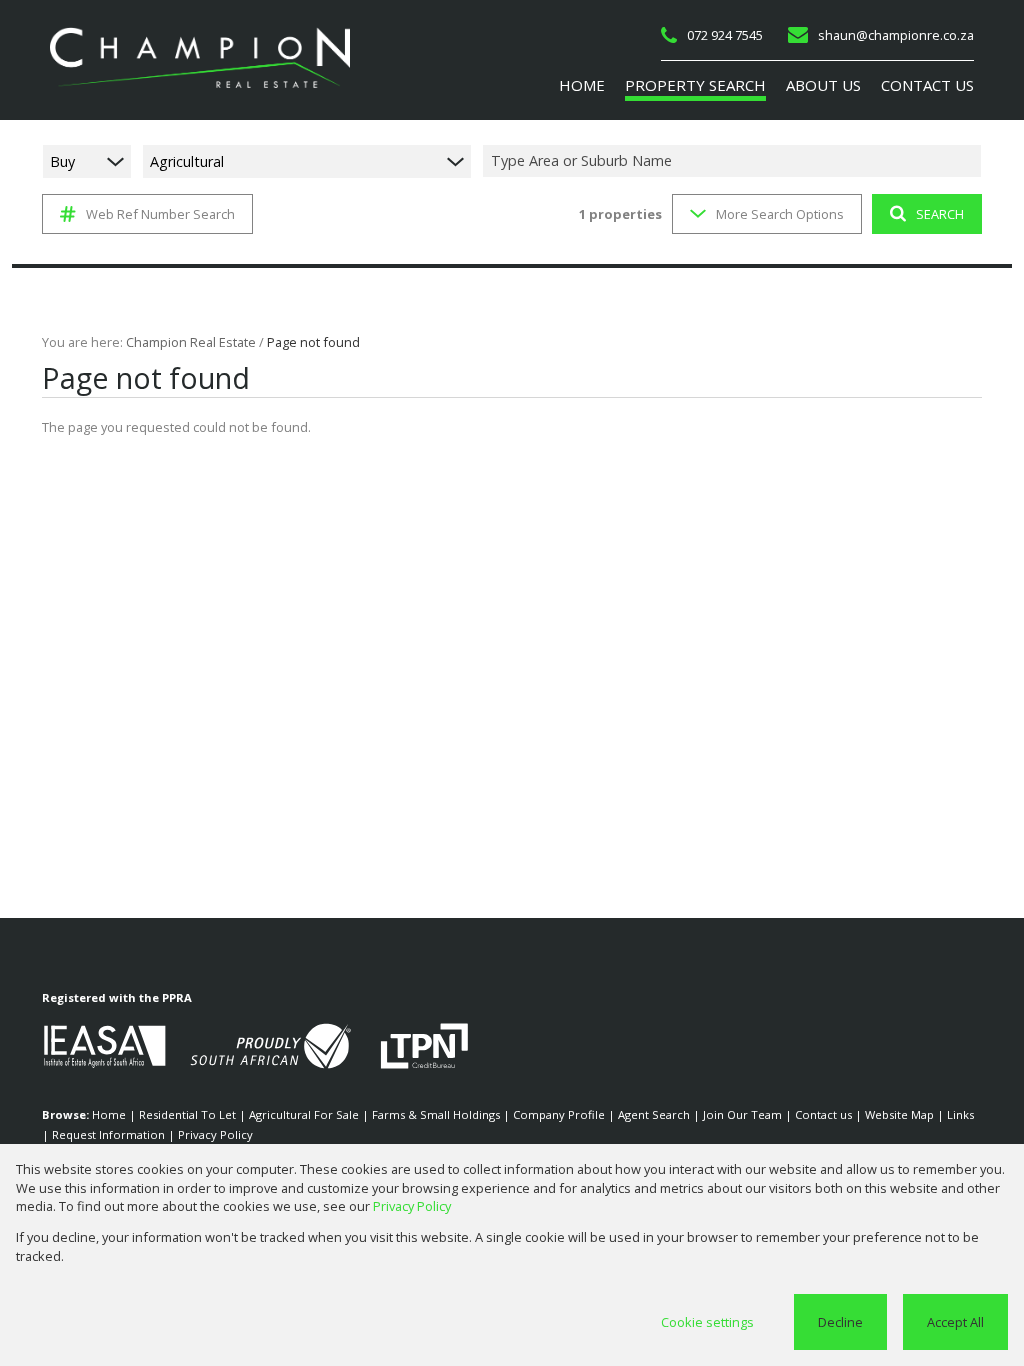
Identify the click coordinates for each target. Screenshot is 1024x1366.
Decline (840, 1322)
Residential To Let (187, 1114)
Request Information (108, 1134)
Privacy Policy (215, 1134)
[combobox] (735, 161)
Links (960, 1114)
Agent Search (654, 1114)
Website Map (899, 1114)
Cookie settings (707, 1322)
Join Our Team (742, 1114)
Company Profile (559, 1114)
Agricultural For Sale (304, 1114)
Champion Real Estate (191, 342)
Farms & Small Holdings (436, 1114)
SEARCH (940, 214)
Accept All (955, 1322)
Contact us (823, 1114)
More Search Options (780, 214)
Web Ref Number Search (160, 214)
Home (109, 1114)
